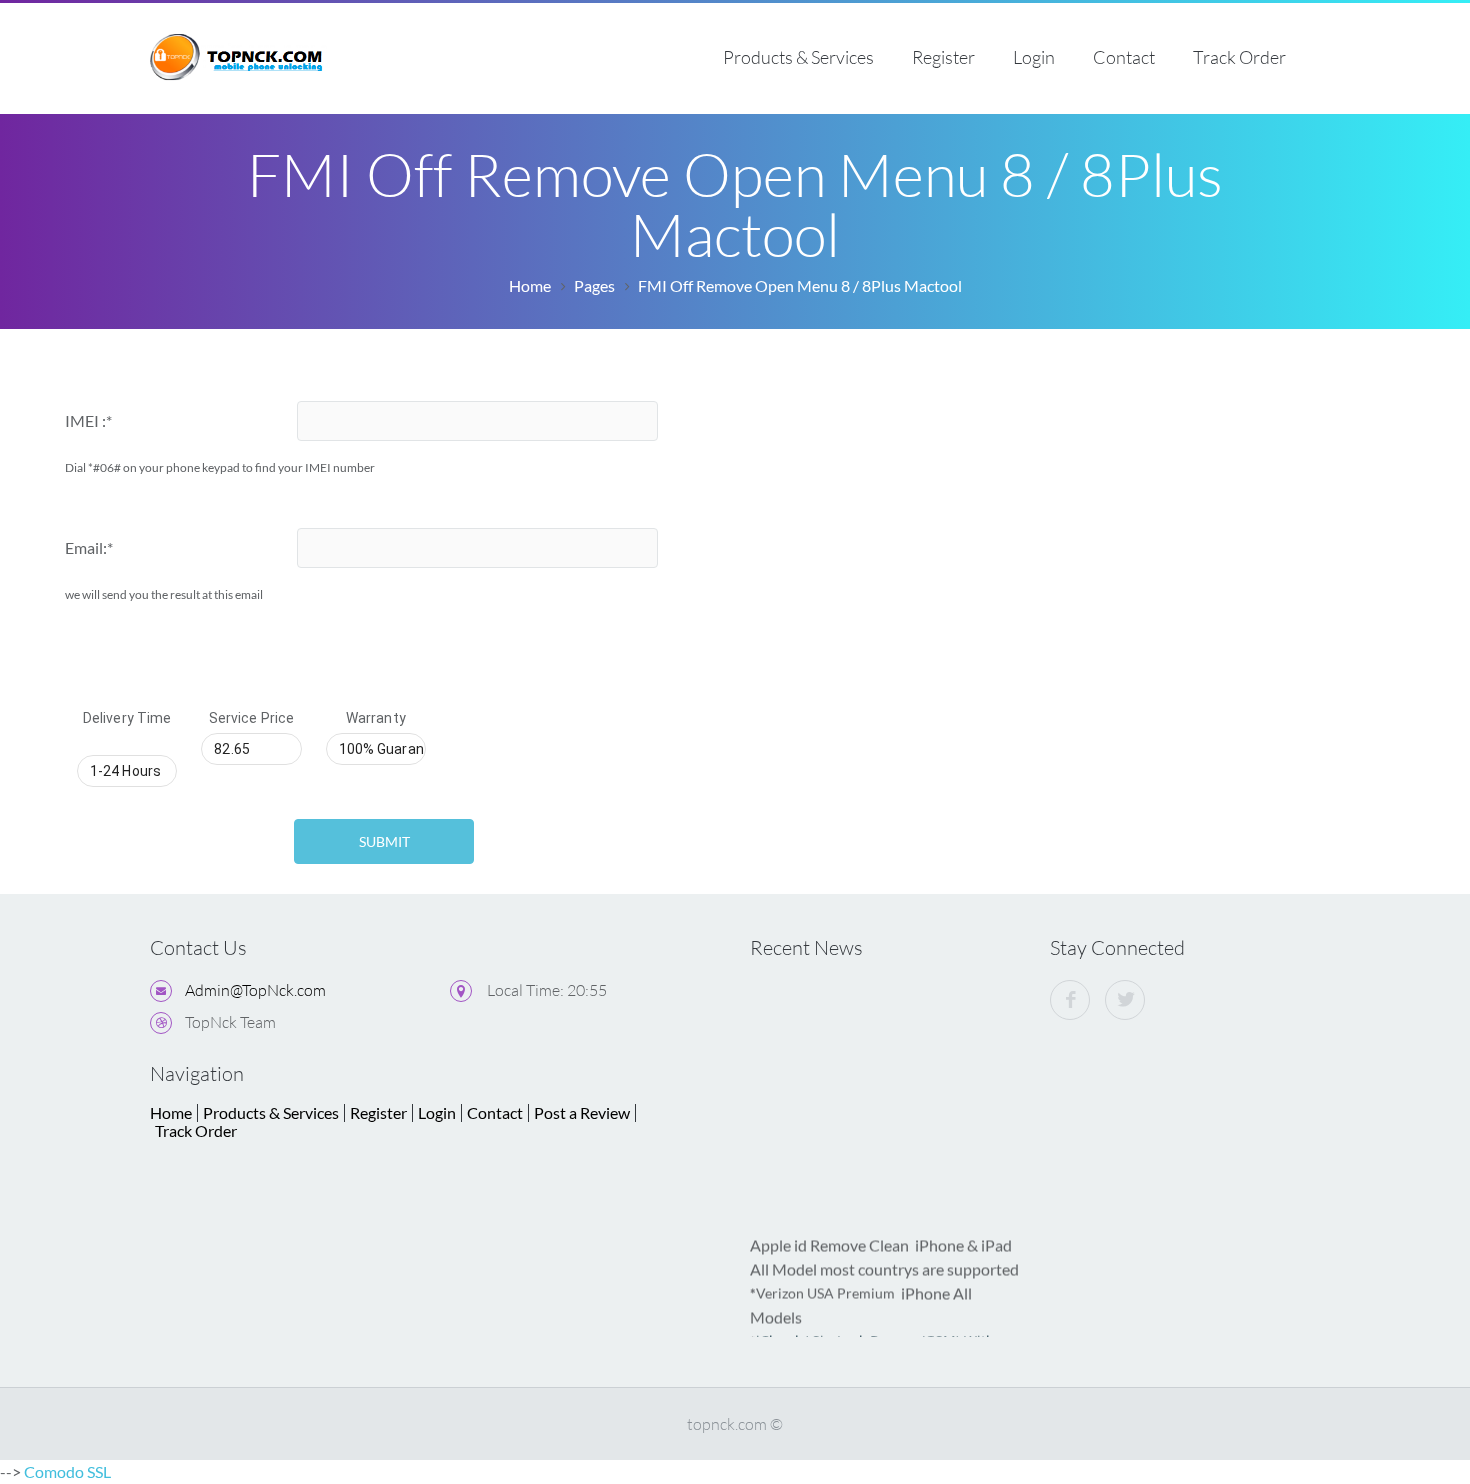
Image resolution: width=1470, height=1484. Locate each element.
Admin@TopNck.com (255, 990)
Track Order (1239, 57)
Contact (1124, 57)
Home (530, 285)
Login (1034, 57)
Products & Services (798, 57)
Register (943, 57)
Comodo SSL (67, 1471)
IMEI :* (88, 420)
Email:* (89, 547)
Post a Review (582, 1112)
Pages (594, 285)
